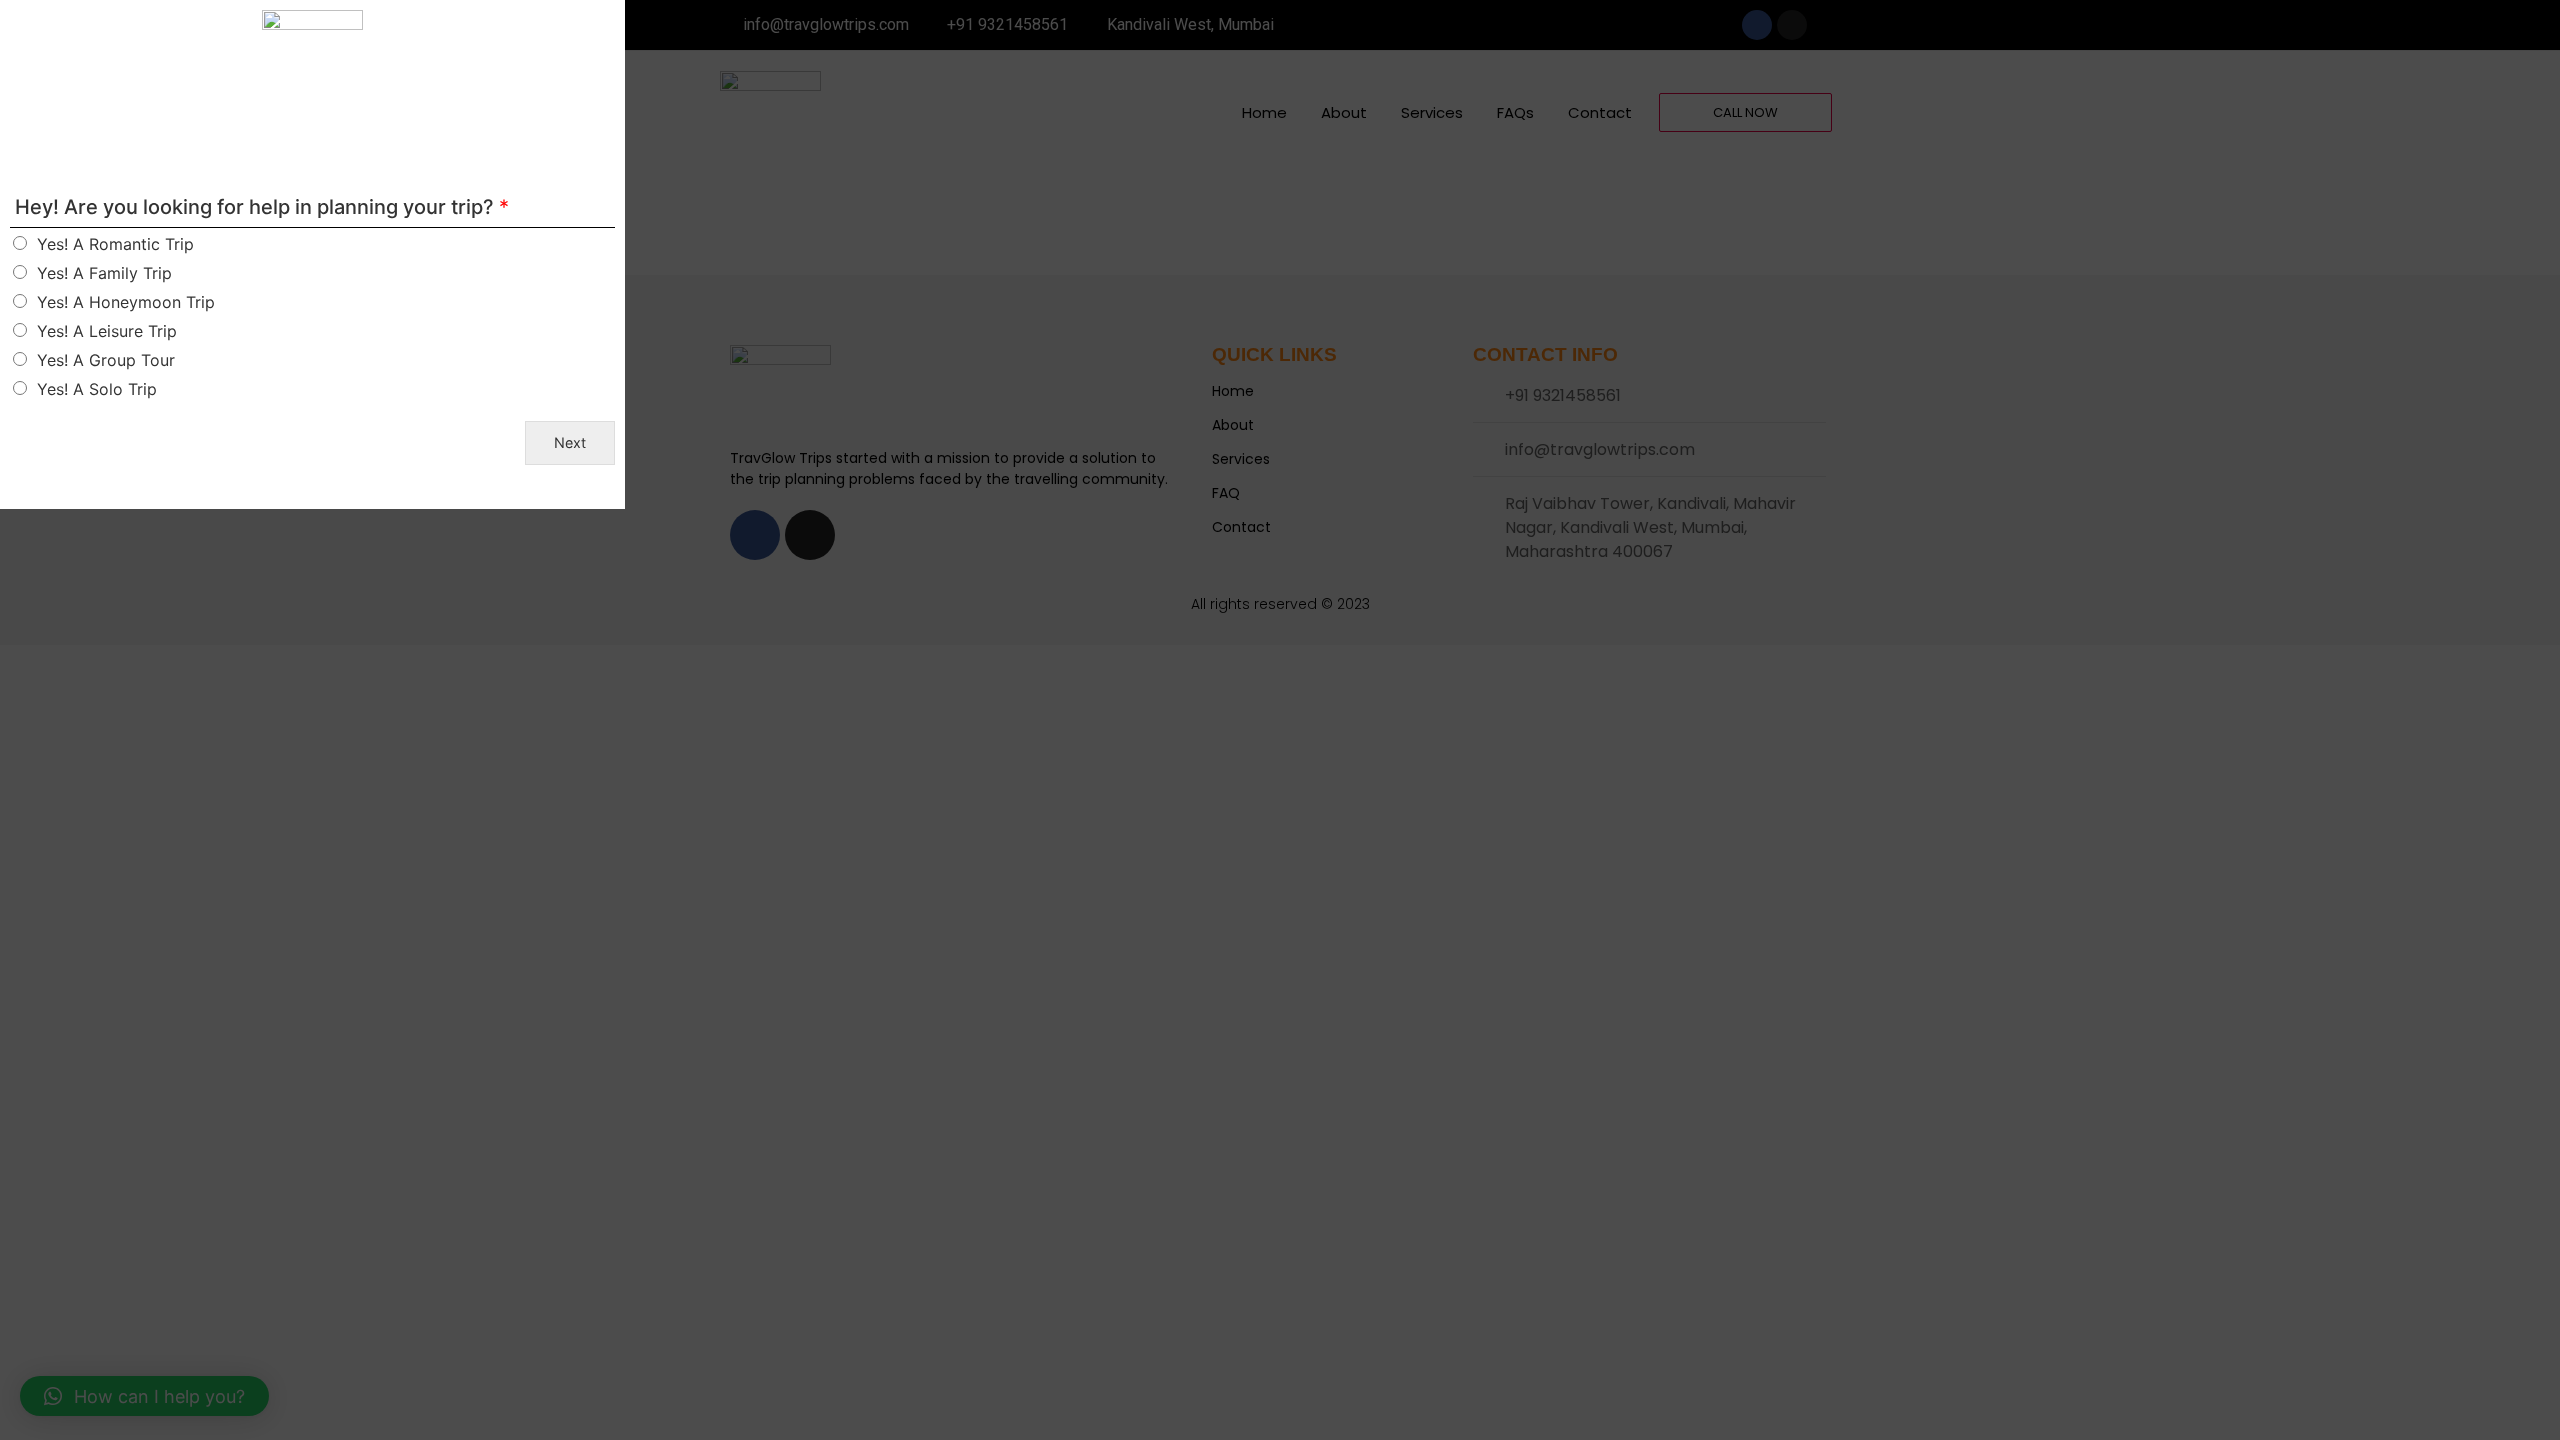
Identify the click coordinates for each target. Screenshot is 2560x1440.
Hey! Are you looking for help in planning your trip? (262, 207)
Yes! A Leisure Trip (107, 331)
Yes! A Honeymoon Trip (126, 302)
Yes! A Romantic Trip (115, 244)
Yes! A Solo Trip (97, 389)
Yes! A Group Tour (106, 360)
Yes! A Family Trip (104, 273)
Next (570, 442)
